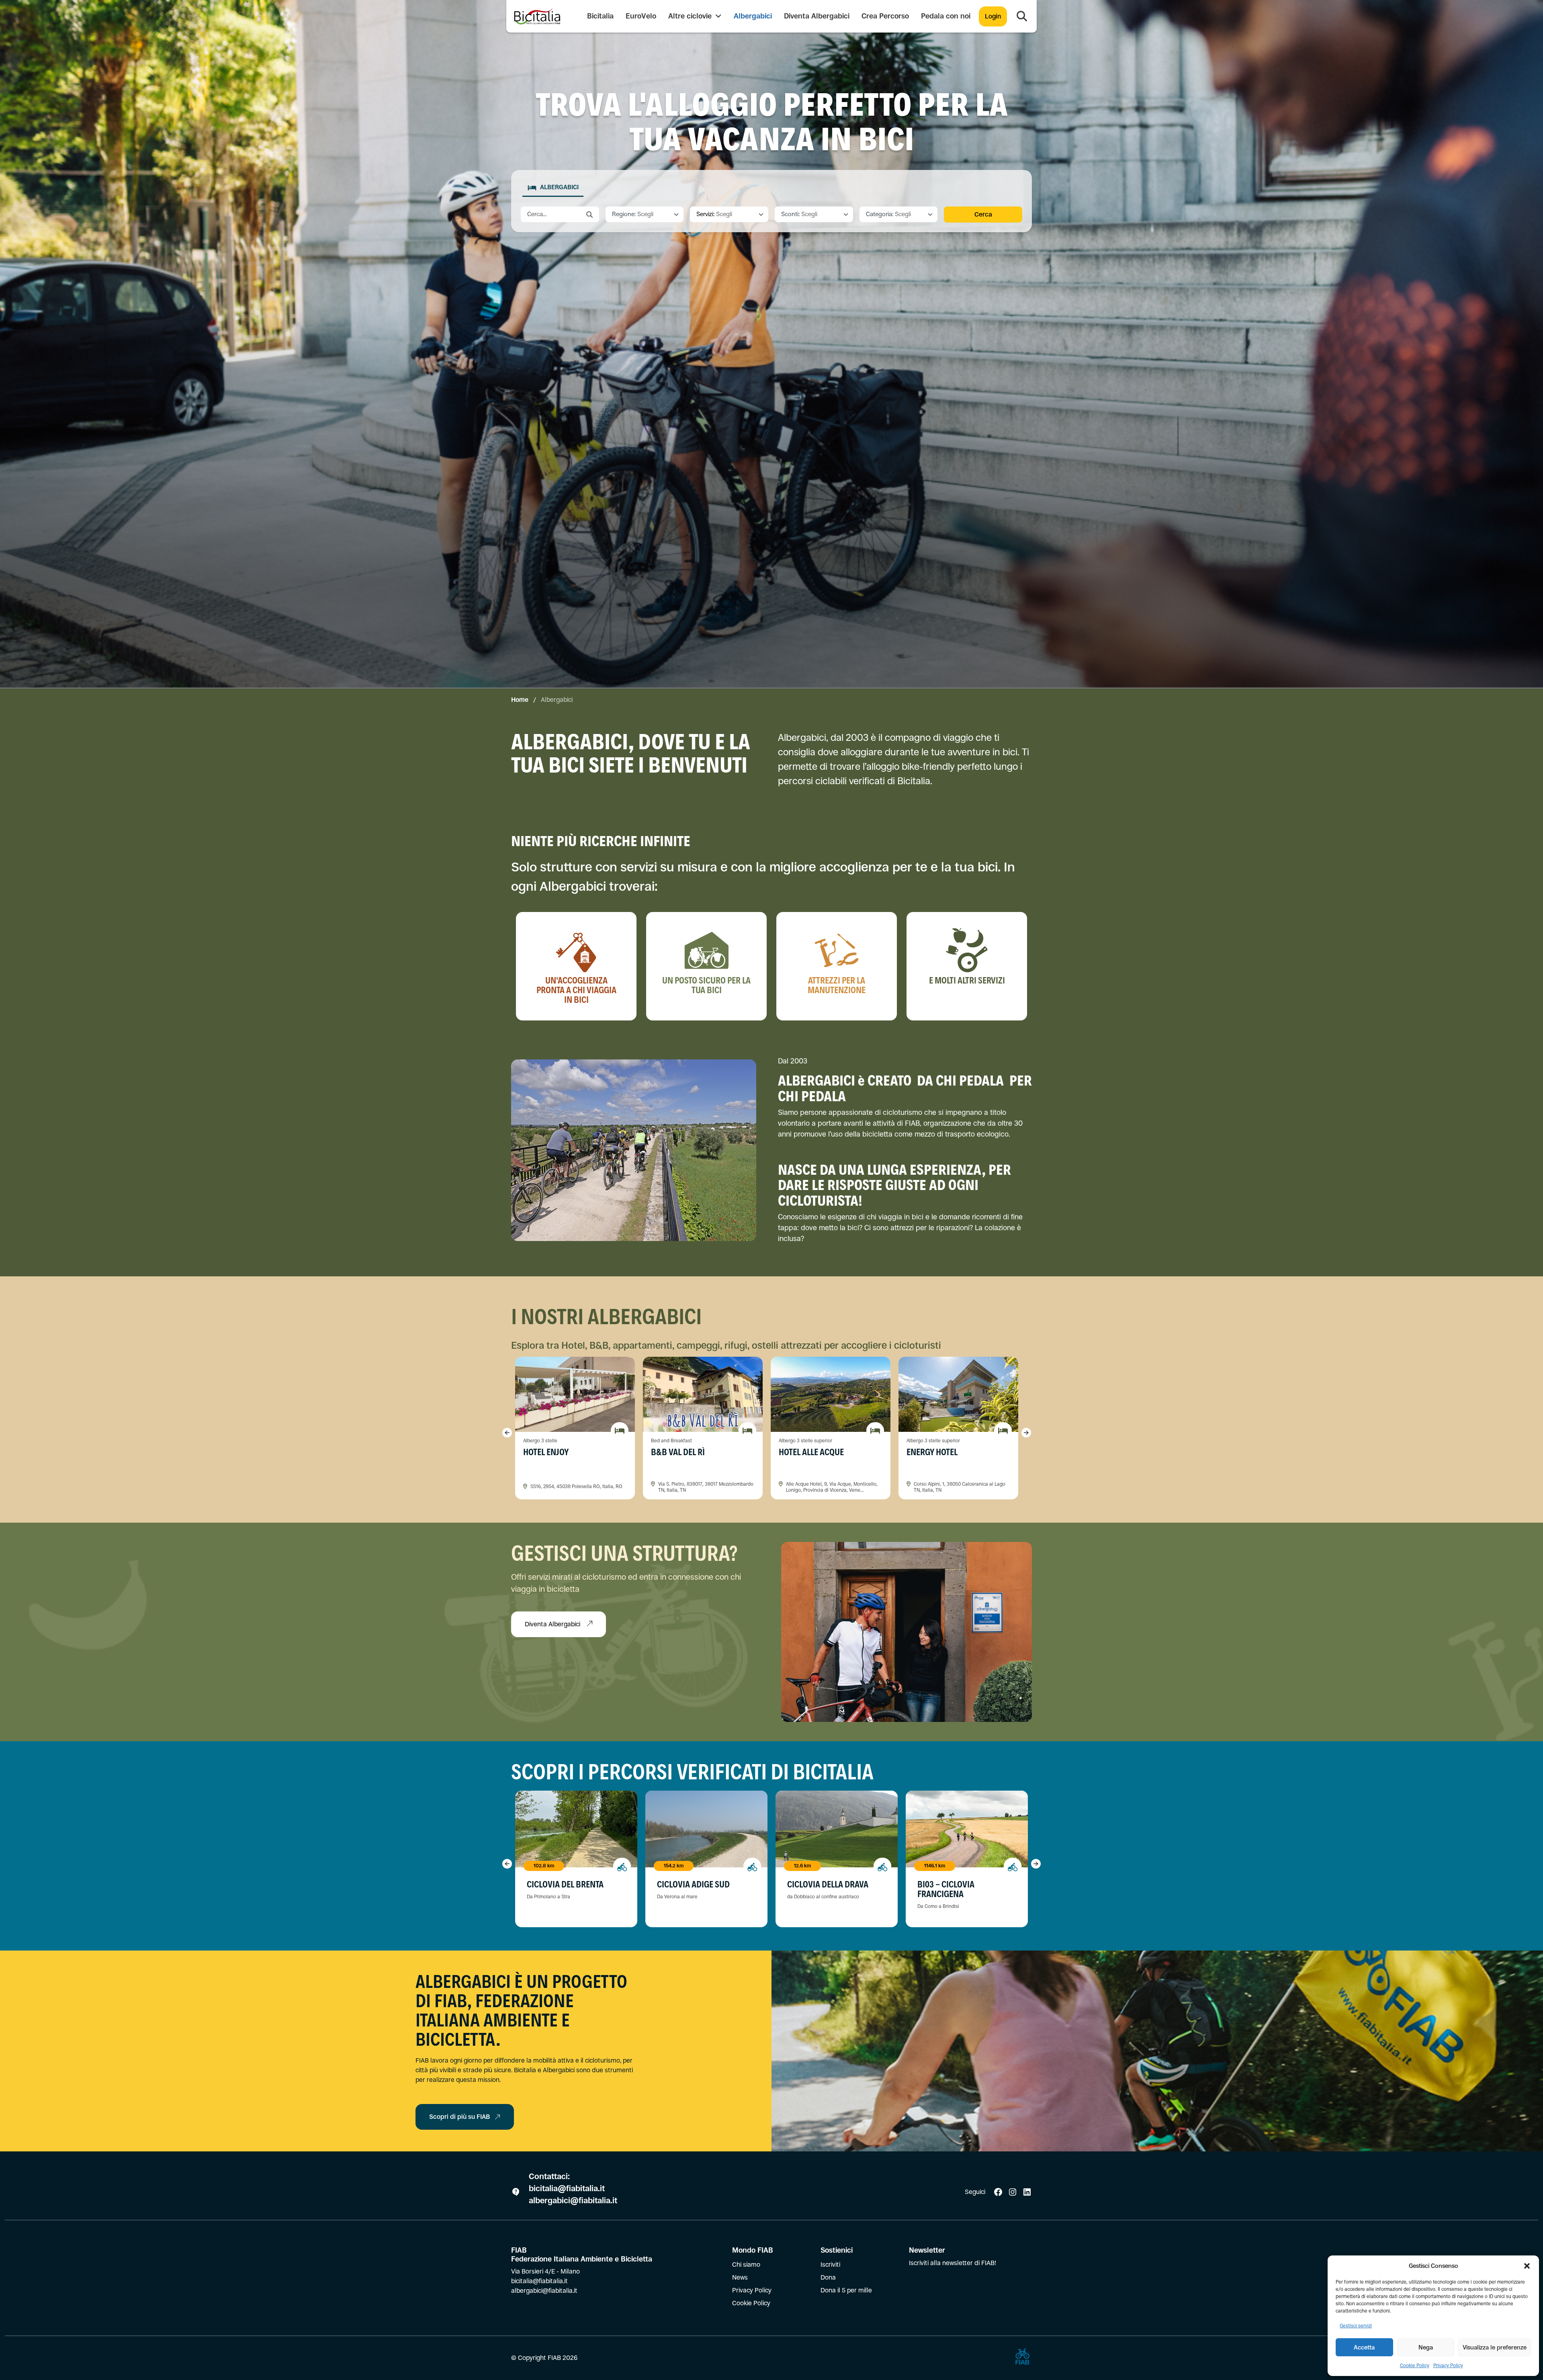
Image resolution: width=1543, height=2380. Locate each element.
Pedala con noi (946, 16)
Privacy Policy (1448, 2366)
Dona (828, 2277)
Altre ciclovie (691, 16)
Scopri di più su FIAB (459, 2117)
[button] (1527, 2266)
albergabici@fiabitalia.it (573, 2201)
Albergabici (753, 16)
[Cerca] (1022, 16)
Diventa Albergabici (817, 16)
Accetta (1364, 2347)
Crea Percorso (885, 16)
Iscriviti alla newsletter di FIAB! (953, 2263)
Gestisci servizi (1356, 2326)
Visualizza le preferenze (1495, 2347)
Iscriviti (830, 2264)
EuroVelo (641, 16)
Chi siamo (746, 2264)
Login (993, 16)
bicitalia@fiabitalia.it (568, 2189)
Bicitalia (600, 16)
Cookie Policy (1415, 2366)
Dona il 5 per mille (846, 2290)
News (740, 2277)
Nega (1426, 2347)
